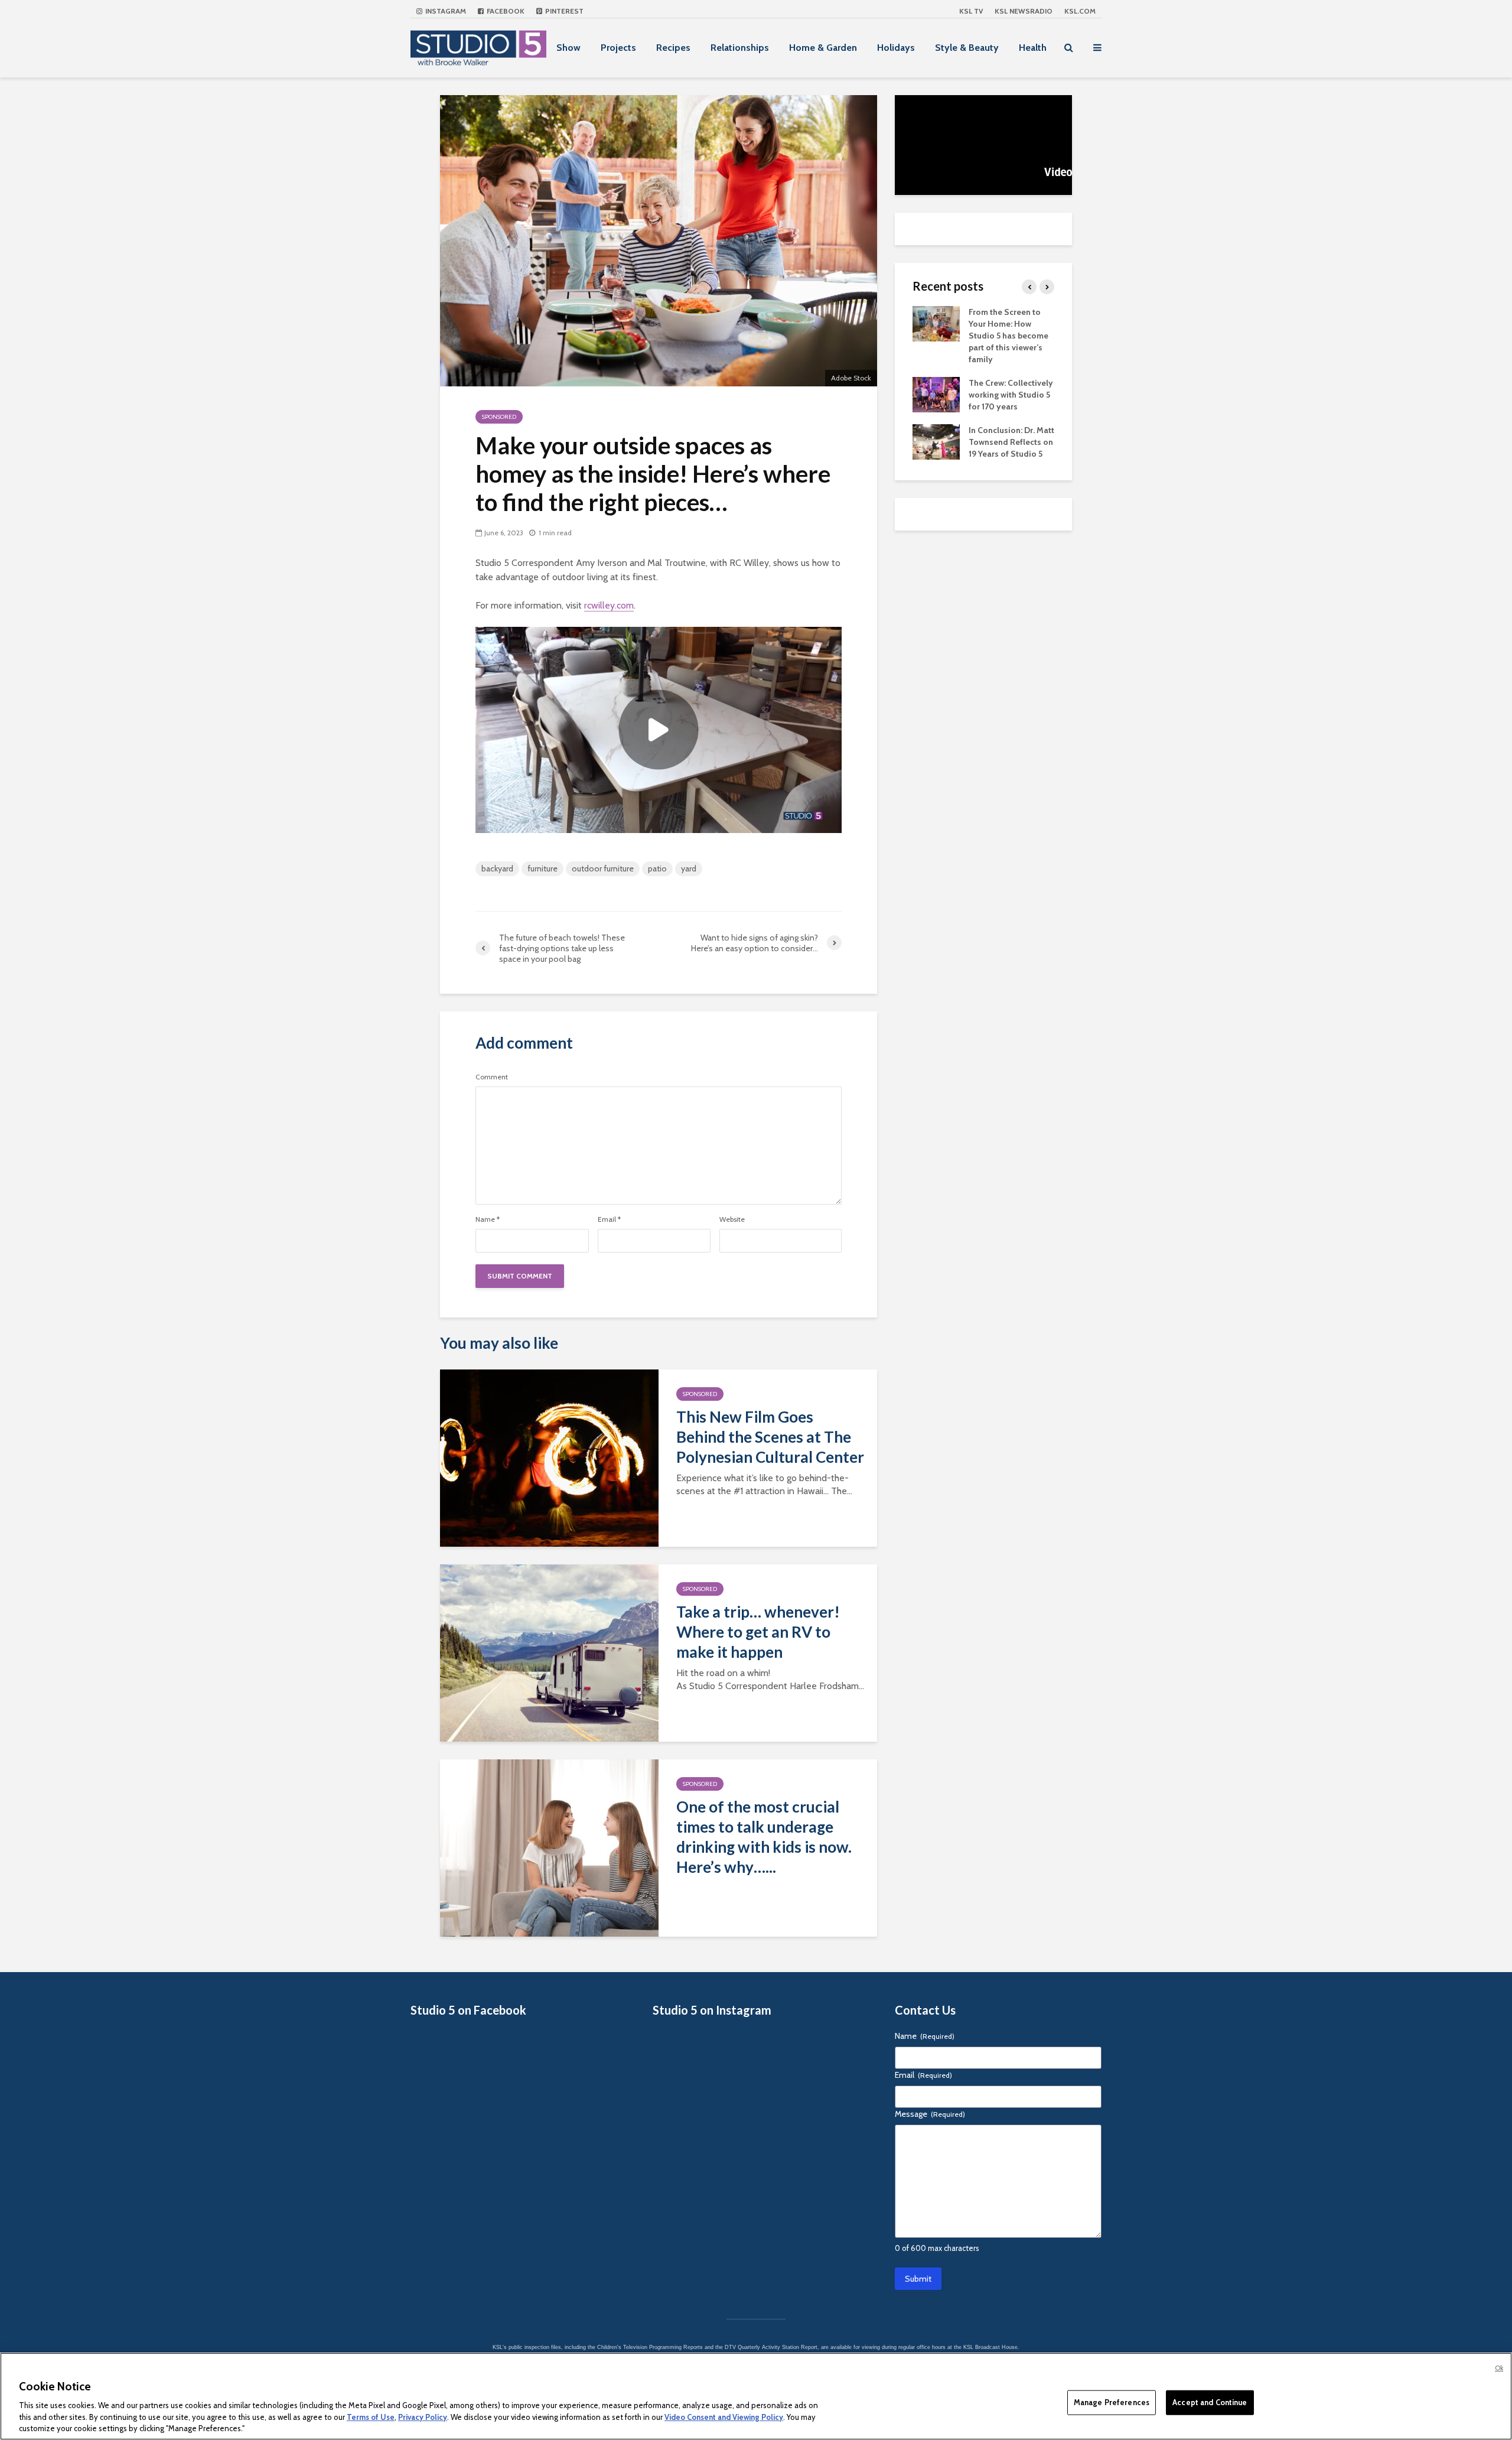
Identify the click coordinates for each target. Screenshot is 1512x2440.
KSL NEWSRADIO (1024, 11)
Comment (492, 1077)
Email (609, 1219)
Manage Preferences (1112, 2402)
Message (930, 2114)
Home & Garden (823, 48)
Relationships (740, 48)
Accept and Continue (1210, 2402)
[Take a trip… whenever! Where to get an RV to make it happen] (549, 1652)
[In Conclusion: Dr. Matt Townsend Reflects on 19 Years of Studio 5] (936, 441)
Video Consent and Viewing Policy (724, 2416)
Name (488, 1219)
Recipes (673, 48)
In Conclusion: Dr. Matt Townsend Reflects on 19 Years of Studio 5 (1011, 442)
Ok (1499, 2368)
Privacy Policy (423, 2416)
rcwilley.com (609, 605)
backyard (497, 868)
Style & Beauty (967, 48)
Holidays (896, 48)
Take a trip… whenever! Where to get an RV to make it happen (758, 1632)
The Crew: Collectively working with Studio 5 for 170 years (1011, 395)
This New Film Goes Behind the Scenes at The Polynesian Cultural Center (770, 1437)
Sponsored (499, 417)
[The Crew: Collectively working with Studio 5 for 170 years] (936, 393)
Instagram (445, 11)
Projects (618, 48)
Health (1033, 48)
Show (568, 48)
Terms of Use (371, 2416)
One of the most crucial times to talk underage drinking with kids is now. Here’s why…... (764, 1837)
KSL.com (1080, 11)
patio (657, 868)
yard (689, 868)
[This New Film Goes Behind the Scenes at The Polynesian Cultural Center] (549, 1457)
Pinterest (563, 11)
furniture (542, 868)
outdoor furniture (603, 868)
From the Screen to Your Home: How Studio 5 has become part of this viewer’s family (1008, 336)
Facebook (505, 11)
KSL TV (971, 11)
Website (732, 1219)
